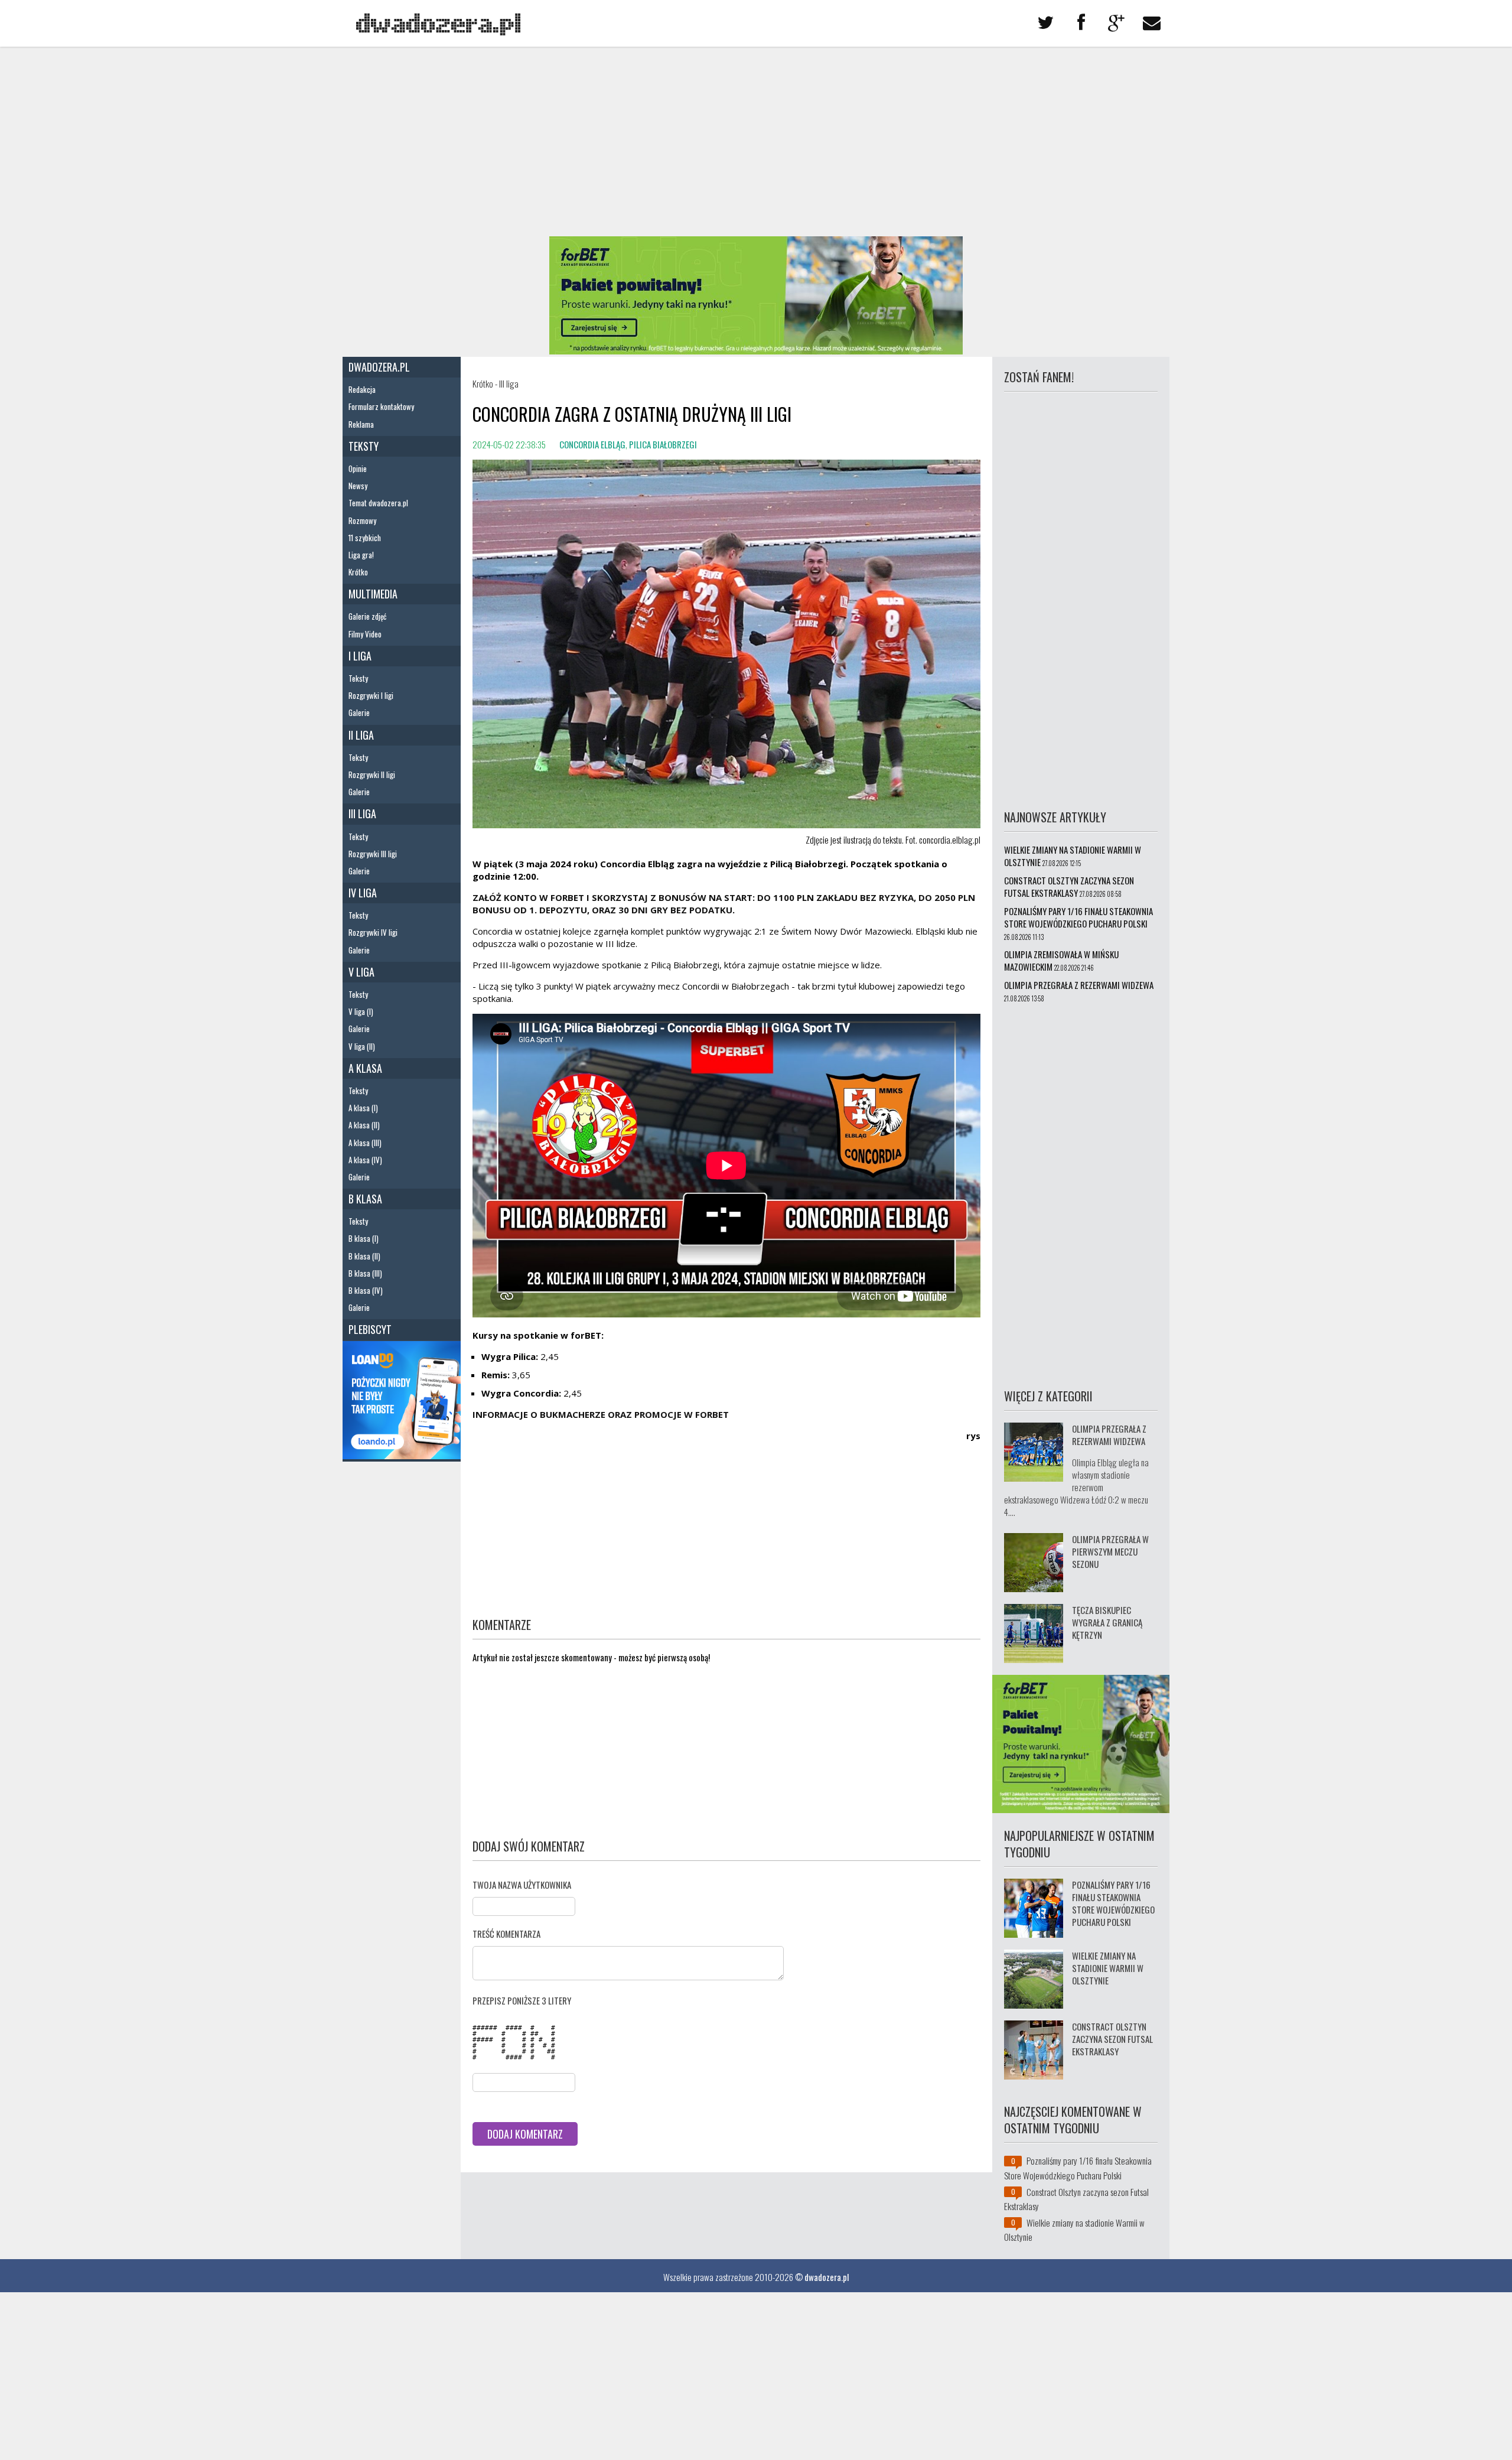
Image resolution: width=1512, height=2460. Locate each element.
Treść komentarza (506, 1934)
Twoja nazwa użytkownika (522, 1885)
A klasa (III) (365, 1143)
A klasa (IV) (365, 1160)
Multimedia (373, 594)
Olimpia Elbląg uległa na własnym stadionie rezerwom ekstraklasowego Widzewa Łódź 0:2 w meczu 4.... (1076, 1487)
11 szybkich (365, 538)
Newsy (358, 486)
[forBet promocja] (756, 350)
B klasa (365, 1199)
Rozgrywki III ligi (373, 854)
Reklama (361, 424)
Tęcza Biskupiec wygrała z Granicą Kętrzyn (1107, 1622)
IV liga (363, 893)
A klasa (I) (363, 1108)
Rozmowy (362, 520)
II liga (361, 735)
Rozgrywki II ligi (372, 775)
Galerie (359, 712)
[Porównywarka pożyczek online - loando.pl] (402, 1455)
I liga (360, 656)
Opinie (358, 468)
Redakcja (362, 389)
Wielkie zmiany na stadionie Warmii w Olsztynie (1073, 856)
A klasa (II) (364, 1125)
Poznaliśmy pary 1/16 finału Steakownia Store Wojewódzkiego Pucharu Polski (1078, 917)
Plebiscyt (370, 1329)
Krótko (358, 572)
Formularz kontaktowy (381, 406)
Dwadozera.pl (379, 367)
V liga (361, 972)
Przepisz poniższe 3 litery (522, 2000)
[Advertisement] (756, 142)
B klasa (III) (365, 1273)
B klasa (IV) (366, 1290)
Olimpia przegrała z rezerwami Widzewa (1079, 985)
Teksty (364, 446)
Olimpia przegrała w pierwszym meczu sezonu (1110, 1551)
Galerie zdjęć (367, 616)
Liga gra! (361, 555)
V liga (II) (362, 1046)
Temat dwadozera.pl (378, 503)
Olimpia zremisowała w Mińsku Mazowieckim (1061, 960)
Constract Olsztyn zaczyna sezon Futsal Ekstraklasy (1069, 886)
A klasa (365, 1068)
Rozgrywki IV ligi (373, 932)
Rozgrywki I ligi (371, 695)
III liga (362, 814)
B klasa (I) (364, 1238)
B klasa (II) (364, 1256)
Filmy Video (365, 634)
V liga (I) (361, 1011)
